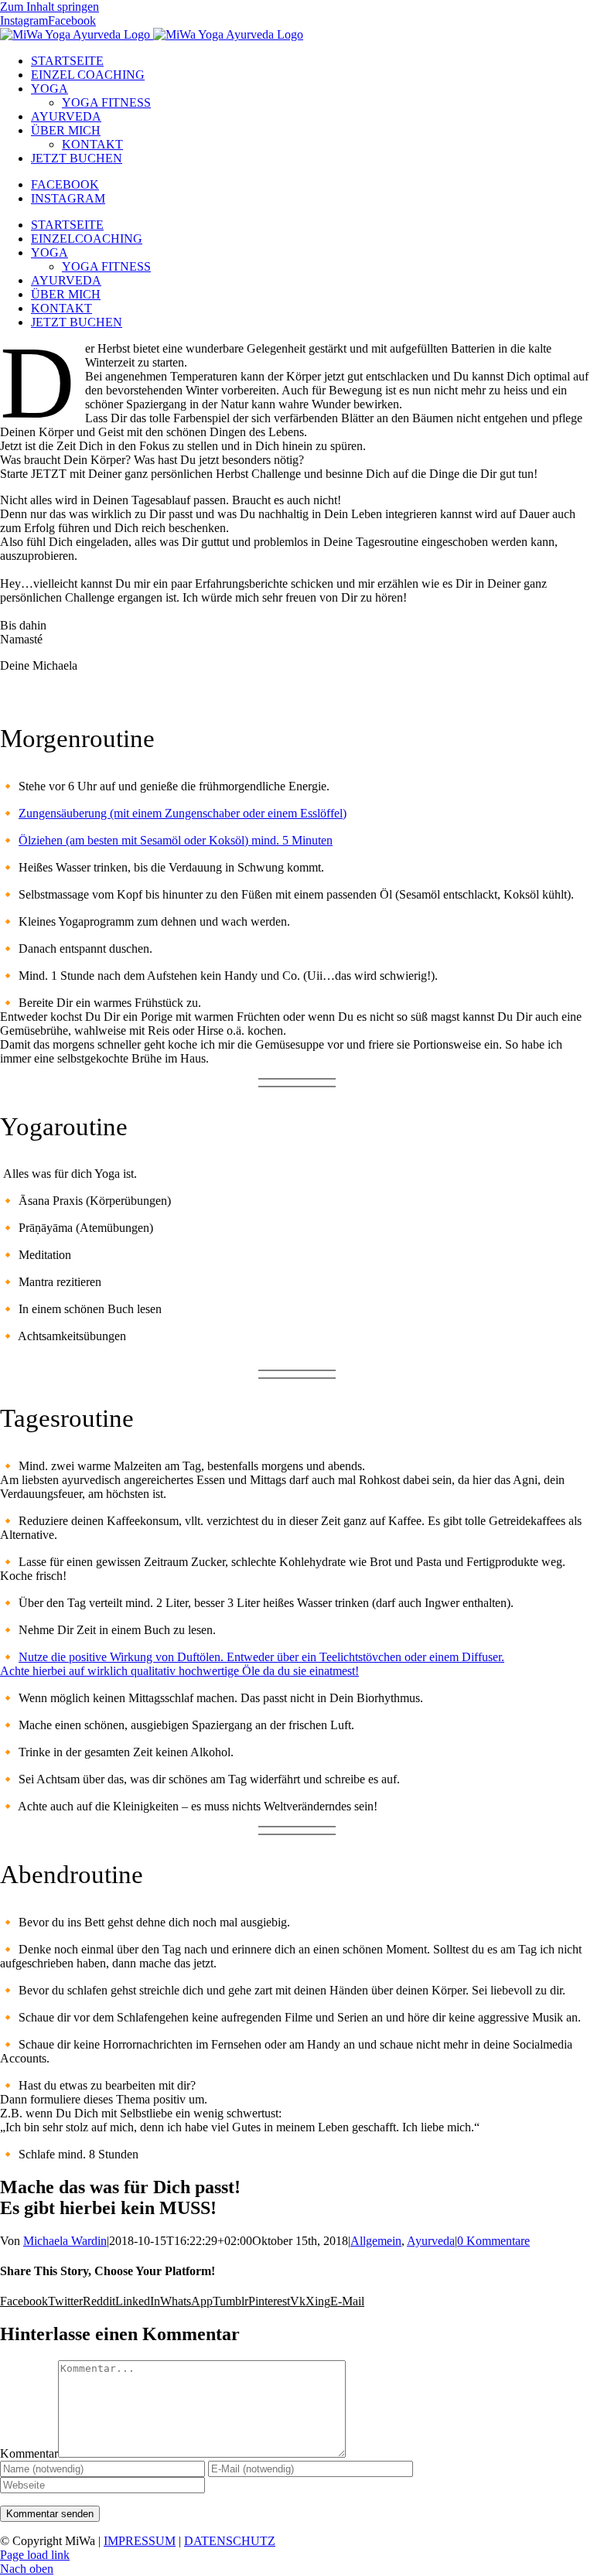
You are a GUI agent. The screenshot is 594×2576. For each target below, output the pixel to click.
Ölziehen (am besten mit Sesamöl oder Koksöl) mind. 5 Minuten (176, 840)
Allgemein (376, 2241)
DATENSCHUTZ (230, 2541)
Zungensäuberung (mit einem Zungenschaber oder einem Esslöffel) (183, 813)
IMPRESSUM (140, 2541)
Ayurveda (431, 2241)
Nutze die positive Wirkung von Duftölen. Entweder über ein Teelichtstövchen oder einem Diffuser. (261, 1657)
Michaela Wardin (65, 2241)
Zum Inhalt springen (49, 7)
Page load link (35, 2555)
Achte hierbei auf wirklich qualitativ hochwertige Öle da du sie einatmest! (179, 1671)
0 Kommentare (493, 2241)
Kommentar (29, 2453)
